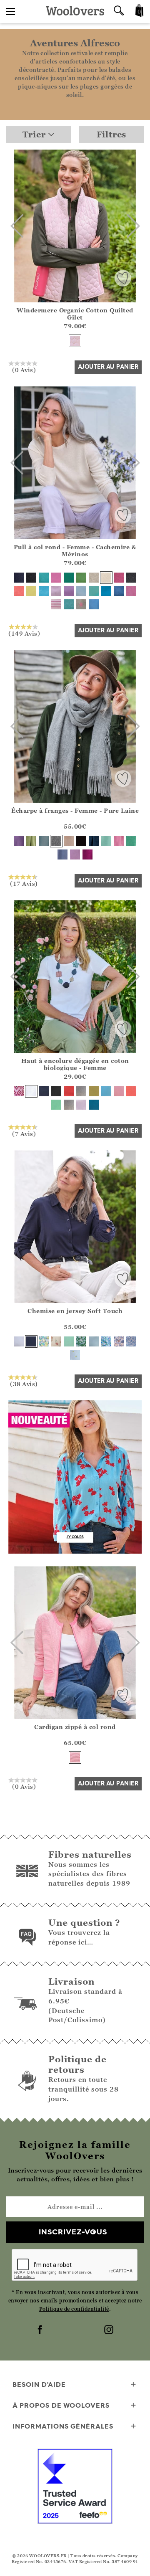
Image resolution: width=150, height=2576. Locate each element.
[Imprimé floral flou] (81, 1341)
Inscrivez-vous (73, 2232)
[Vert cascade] (131, 841)
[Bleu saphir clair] (44, 841)
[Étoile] (81, 604)
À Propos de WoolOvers (61, 2405)
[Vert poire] (81, 578)
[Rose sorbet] (119, 841)
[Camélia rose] (56, 578)
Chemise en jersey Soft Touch (75, 1311)
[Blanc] (31, 1091)
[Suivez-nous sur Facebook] (41, 2330)
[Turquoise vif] (94, 591)
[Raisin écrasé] (19, 841)
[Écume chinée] (69, 604)
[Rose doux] (75, 341)
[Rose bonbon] (119, 1091)
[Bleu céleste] (106, 591)
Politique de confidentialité (74, 2309)
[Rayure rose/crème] (56, 604)
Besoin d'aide (39, 2384)
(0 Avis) (24, 370)
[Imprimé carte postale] (119, 1341)
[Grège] (69, 841)
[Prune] (87, 854)
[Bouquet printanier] (56, 1341)
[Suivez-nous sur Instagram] (110, 2330)
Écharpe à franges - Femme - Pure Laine (75, 810)
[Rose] (75, 1757)
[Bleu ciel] (106, 1091)
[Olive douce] (31, 841)
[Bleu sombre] (62, 854)
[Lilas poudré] (56, 591)
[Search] (119, 11)
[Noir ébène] (31, 578)
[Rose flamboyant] (119, 578)
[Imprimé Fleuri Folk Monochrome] (131, 1341)
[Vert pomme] (56, 1105)
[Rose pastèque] (131, 1091)
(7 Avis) (24, 1133)
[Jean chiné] (119, 591)
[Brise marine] (44, 578)
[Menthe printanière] (69, 1341)
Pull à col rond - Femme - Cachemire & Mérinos (75, 550)
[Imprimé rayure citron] (75, 1355)
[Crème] (106, 578)
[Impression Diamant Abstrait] (19, 1091)
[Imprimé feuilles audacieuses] (44, 1341)
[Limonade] (31, 591)
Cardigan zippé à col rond (75, 1727)
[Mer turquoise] (44, 591)
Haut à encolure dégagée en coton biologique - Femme (75, 1064)
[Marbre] (94, 578)
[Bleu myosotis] (94, 1341)
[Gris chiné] (56, 841)
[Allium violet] (69, 591)
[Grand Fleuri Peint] (106, 1341)
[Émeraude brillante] (69, 578)
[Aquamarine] (106, 841)
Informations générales (63, 2426)
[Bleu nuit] (19, 578)
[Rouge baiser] (69, 1091)
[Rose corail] (19, 591)
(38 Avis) (24, 1384)
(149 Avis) (24, 633)
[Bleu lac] (94, 604)
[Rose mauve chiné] (131, 591)
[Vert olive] (94, 1091)
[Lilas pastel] (75, 854)
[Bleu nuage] (81, 591)
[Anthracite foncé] (131, 578)
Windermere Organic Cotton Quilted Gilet (75, 314)
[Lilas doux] (81, 1105)
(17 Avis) (24, 883)
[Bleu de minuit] (94, 1105)
